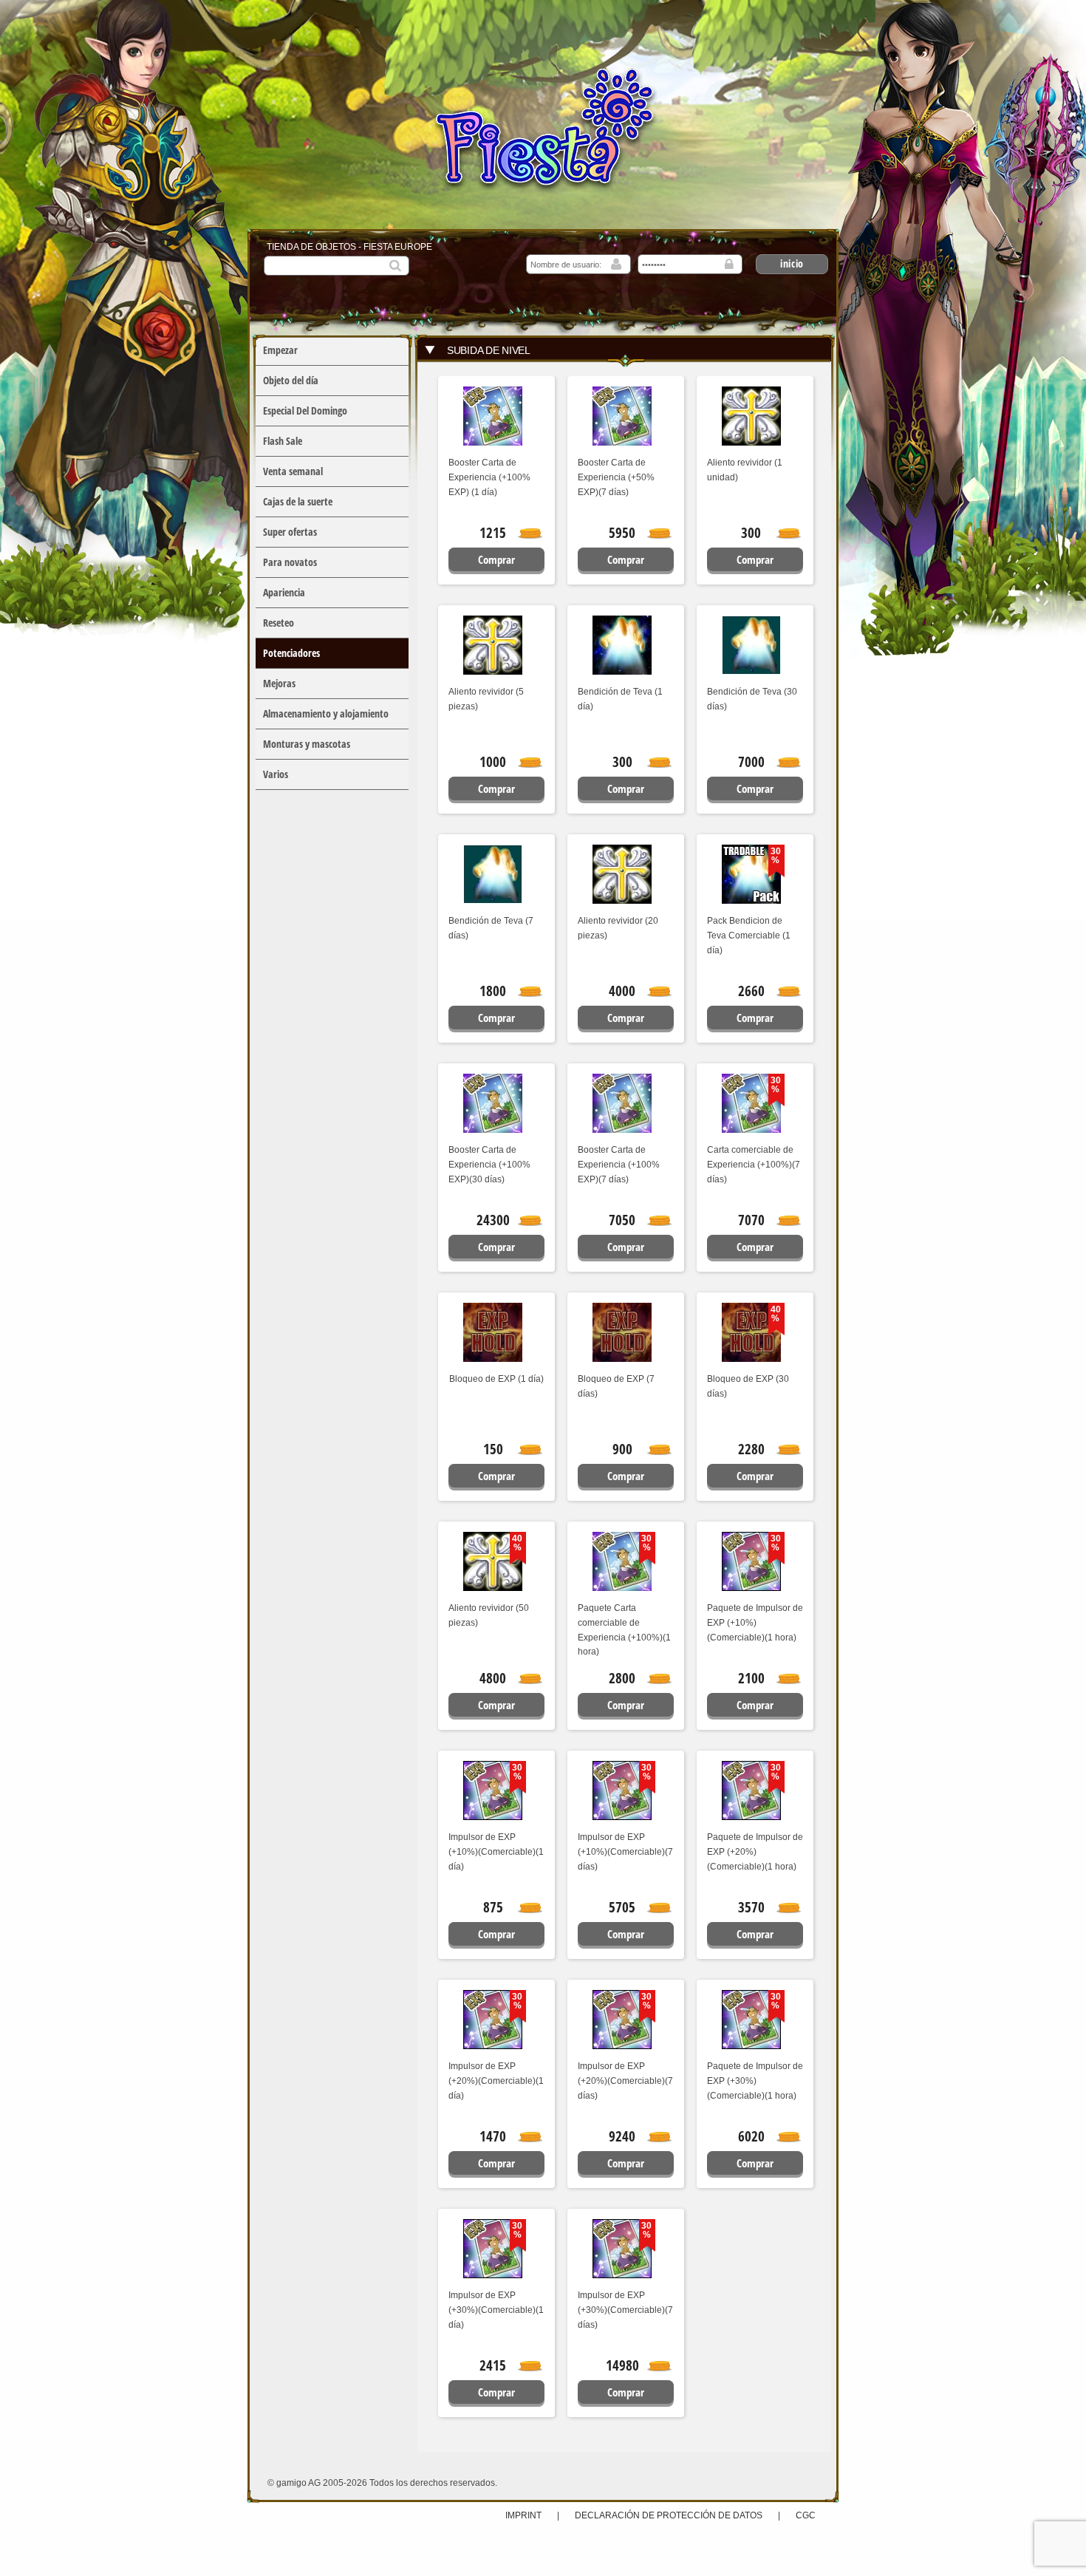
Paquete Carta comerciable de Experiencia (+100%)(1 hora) (624, 1630)
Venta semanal (293, 471)
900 (622, 1449)
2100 (751, 1678)
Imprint (525, 2515)
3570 (751, 1907)
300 (751, 533)
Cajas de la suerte (298, 501)
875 (493, 1907)
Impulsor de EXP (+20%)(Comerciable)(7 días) (625, 2081)
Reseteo (279, 623)
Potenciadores (291, 653)
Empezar (280, 350)
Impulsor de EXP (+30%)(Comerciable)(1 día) (496, 2310)
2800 (622, 1678)
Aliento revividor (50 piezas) (489, 1615)
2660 (751, 991)
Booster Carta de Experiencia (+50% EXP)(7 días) (616, 477)
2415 (493, 2365)
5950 (622, 533)
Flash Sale (283, 441)
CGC (806, 2515)
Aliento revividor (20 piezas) (618, 928)
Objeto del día (291, 380)
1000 (493, 762)
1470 (493, 2136)
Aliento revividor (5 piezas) (486, 699)
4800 (493, 1678)
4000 (622, 991)
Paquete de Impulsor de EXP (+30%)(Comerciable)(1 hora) (755, 2081)
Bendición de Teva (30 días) (752, 699)
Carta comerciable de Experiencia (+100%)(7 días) (754, 1165)
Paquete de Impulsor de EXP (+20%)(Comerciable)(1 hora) (755, 1852)
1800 (493, 991)
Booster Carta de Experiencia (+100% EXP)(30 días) (489, 1165)
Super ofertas (290, 532)
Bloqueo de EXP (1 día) (496, 1379)
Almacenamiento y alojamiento (326, 713)
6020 (751, 2136)
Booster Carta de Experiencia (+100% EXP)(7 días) (619, 1165)
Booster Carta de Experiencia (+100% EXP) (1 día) (489, 477)
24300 (493, 1220)
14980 (622, 2365)
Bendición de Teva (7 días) (491, 928)
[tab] (624, 350)
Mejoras (279, 683)
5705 (622, 1907)
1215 (493, 533)
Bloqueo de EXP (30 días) (748, 1386)
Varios (276, 774)
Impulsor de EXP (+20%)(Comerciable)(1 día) (496, 2081)
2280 (751, 1449)
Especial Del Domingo (305, 410)
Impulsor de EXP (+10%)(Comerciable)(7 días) (625, 1852)
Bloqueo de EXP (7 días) (616, 1386)
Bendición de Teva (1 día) (620, 699)
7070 (751, 1220)
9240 (622, 2136)
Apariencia (284, 592)
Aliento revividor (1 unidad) (745, 470)
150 (493, 1449)
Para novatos (290, 562)
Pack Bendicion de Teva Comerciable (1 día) (749, 936)
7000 (751, 762)
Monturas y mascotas (307, 744)
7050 (622, 1220)
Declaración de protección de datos (669, 2515)
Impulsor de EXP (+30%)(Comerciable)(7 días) (625, 2310)
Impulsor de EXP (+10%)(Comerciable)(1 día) (496, 1852)
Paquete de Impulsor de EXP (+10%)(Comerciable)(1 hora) (755, 1623)
